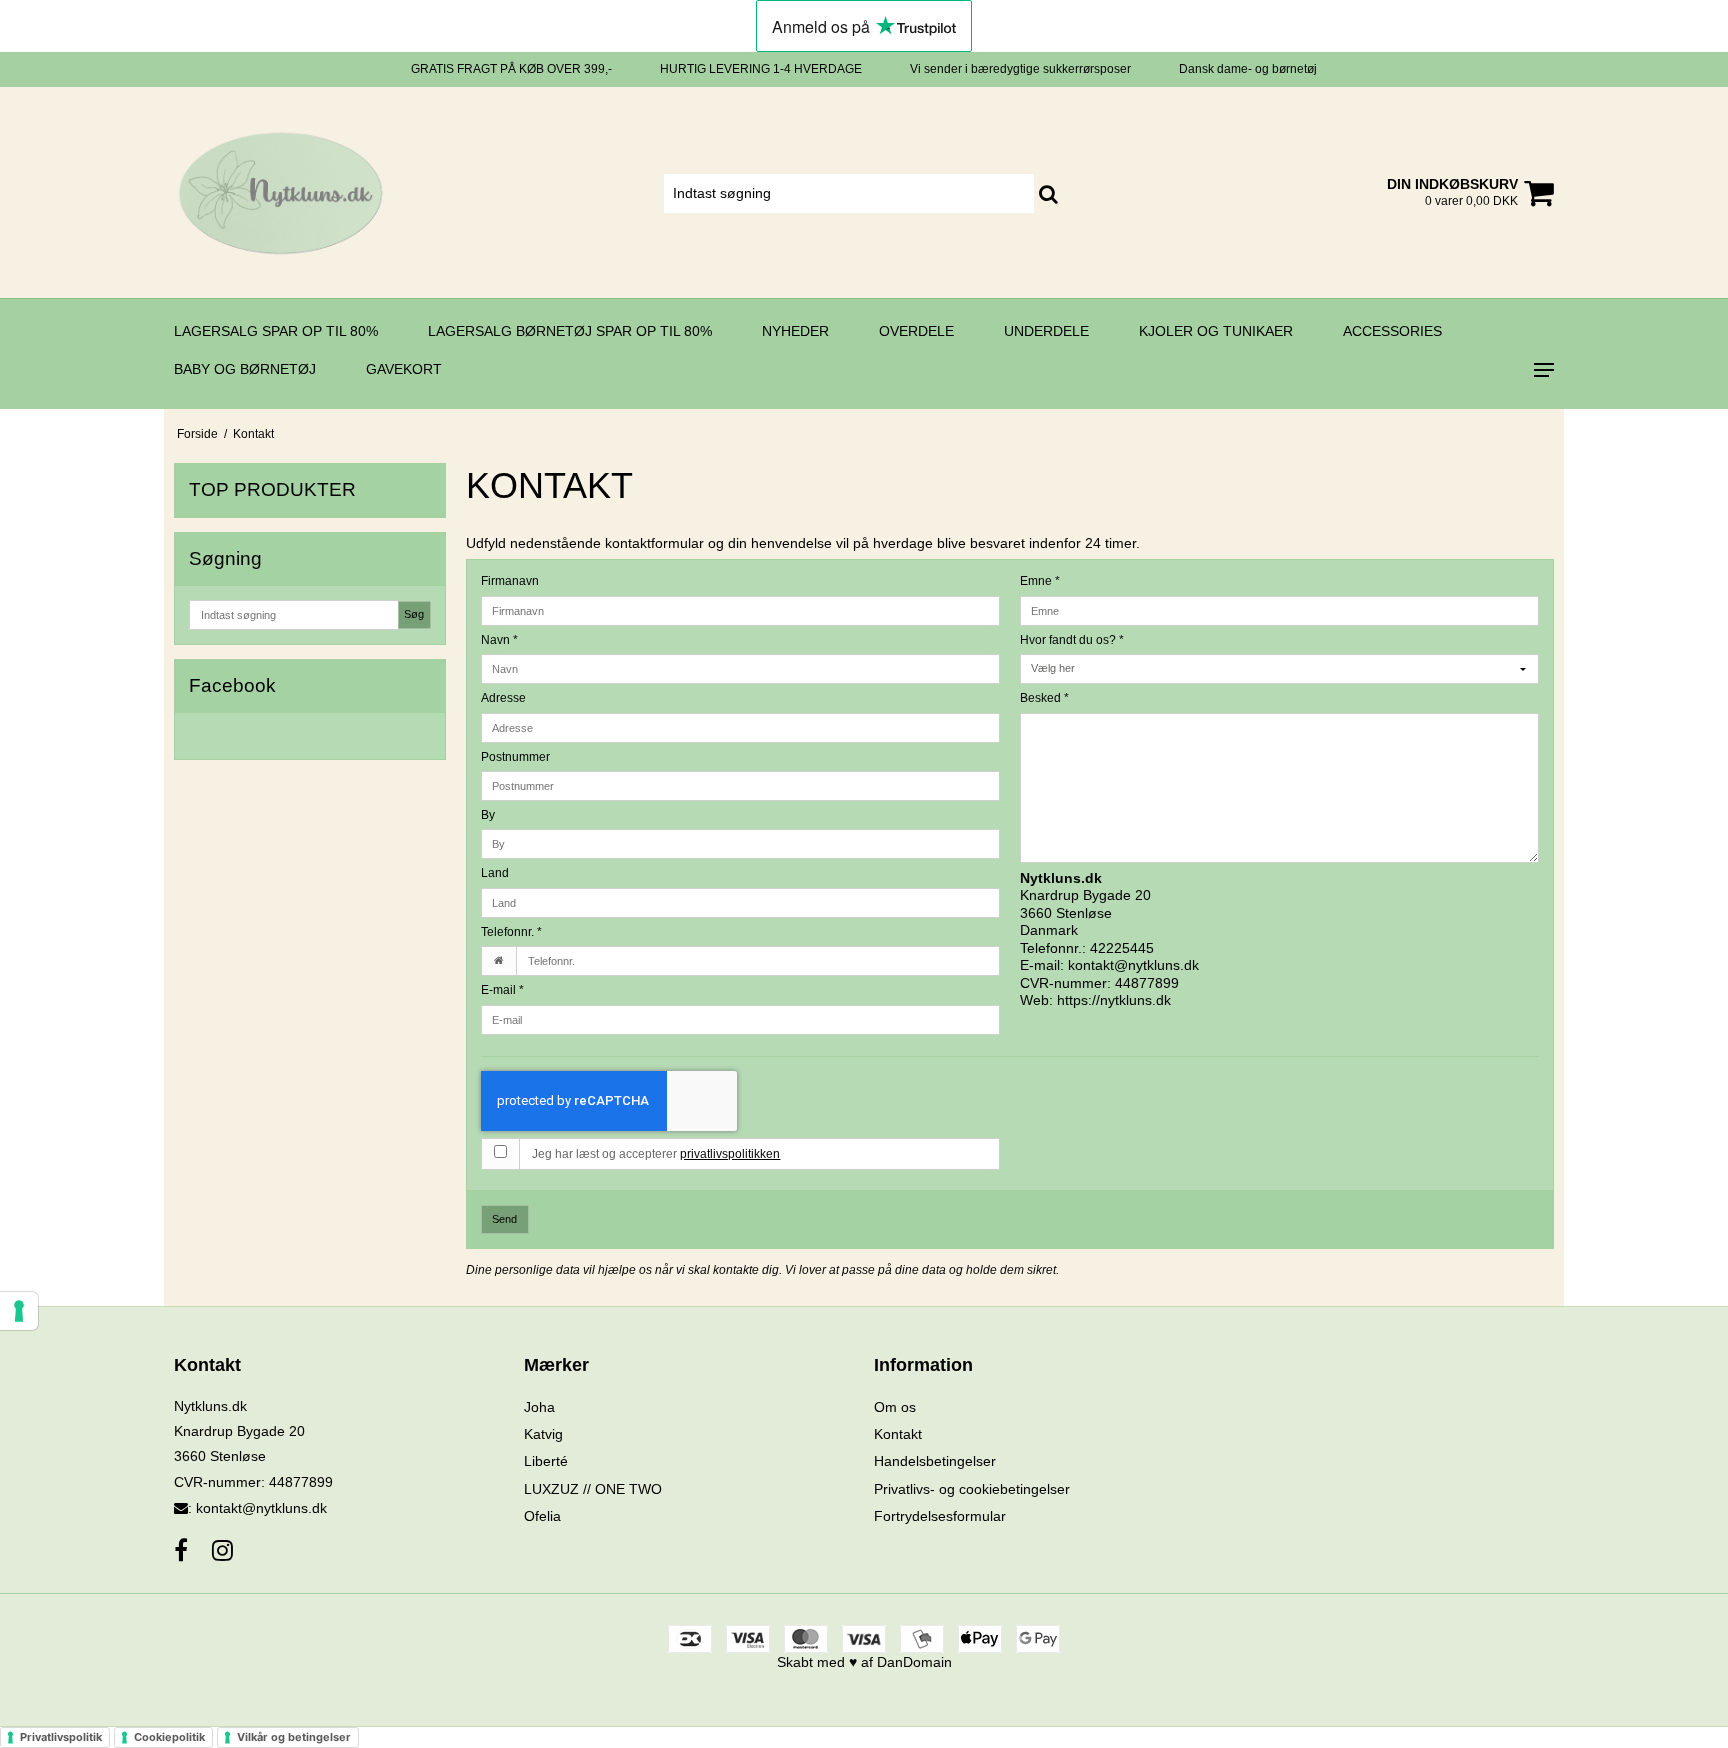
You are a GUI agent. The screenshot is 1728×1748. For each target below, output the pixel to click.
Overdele (916, 331)
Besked (1044, 698)
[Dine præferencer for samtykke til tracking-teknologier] (19, 1311)
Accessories (1392, 331)
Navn (499, 640)
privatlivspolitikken (730, 1154)
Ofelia (542, 1516)
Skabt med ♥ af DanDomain (864, 1662)
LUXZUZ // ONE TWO (593, 1489)
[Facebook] (181, 1550)
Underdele (1046, 331)
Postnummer (515, 757)
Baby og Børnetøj (245, 369)
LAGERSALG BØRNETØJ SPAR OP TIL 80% (570, 331)
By (488, 815)
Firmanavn (510, 581)
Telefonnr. (511, 932)
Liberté (546, 1461)
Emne (1040, 581)
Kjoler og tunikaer (1216, 331)
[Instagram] (222, 1550)
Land (495, 873)
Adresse (503, 698)
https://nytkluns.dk (1114, 1000)
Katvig (543, 1434)
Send (504, 1219)
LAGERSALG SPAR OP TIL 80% (276, 331)
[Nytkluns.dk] (280, 192)
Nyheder (795, 331)
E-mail (502, 990)
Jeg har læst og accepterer (656, 1154)
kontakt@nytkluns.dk (1133, 965)
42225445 (1122, 948)
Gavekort (404, 369)
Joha (539, 1407)
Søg (414, 614)
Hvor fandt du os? (1072, 640)
